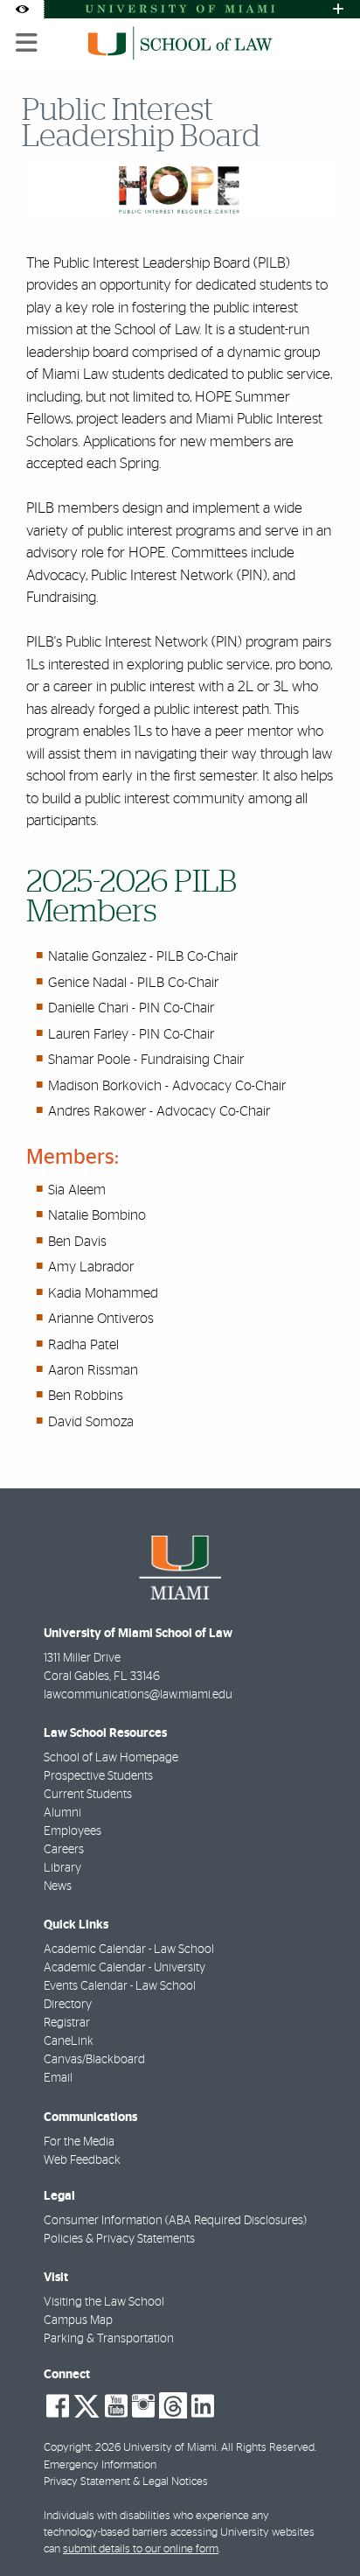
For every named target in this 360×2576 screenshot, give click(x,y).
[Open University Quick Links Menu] (338, 9)
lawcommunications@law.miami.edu (138, 1695)
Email (58, 2078)
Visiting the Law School (104, 2302)
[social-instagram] (143, 2406)
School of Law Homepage (111, 1758)
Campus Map (78, 2320)
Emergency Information (100, 2465)
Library (62, 1868)
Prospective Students (98, 1776)
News (58, 1886)
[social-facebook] (58, 2406)
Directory (68, 2005)
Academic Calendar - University (125, 1968)
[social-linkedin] (203, 2406)
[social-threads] (173, 2404)
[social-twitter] (87, 2404)
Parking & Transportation (109, 2339)
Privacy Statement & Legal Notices (126, 2482)
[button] (322, 2527)
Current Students (88, 1795)
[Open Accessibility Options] (22, 9)
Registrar (67, 2023)
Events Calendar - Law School (120, 1986)
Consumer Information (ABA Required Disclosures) (175, 2221)
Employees (73, 1831)
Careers (64, 1850)
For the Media (79, 2142)
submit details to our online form (141, 2549)
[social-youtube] (116, 2406)
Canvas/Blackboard (94, 2060)
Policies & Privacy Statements (119, 2239)
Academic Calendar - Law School (129, 1949)
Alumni (62, 1813)
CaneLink (69, 2041)
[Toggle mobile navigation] (27, 43)
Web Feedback (82, 2160)
